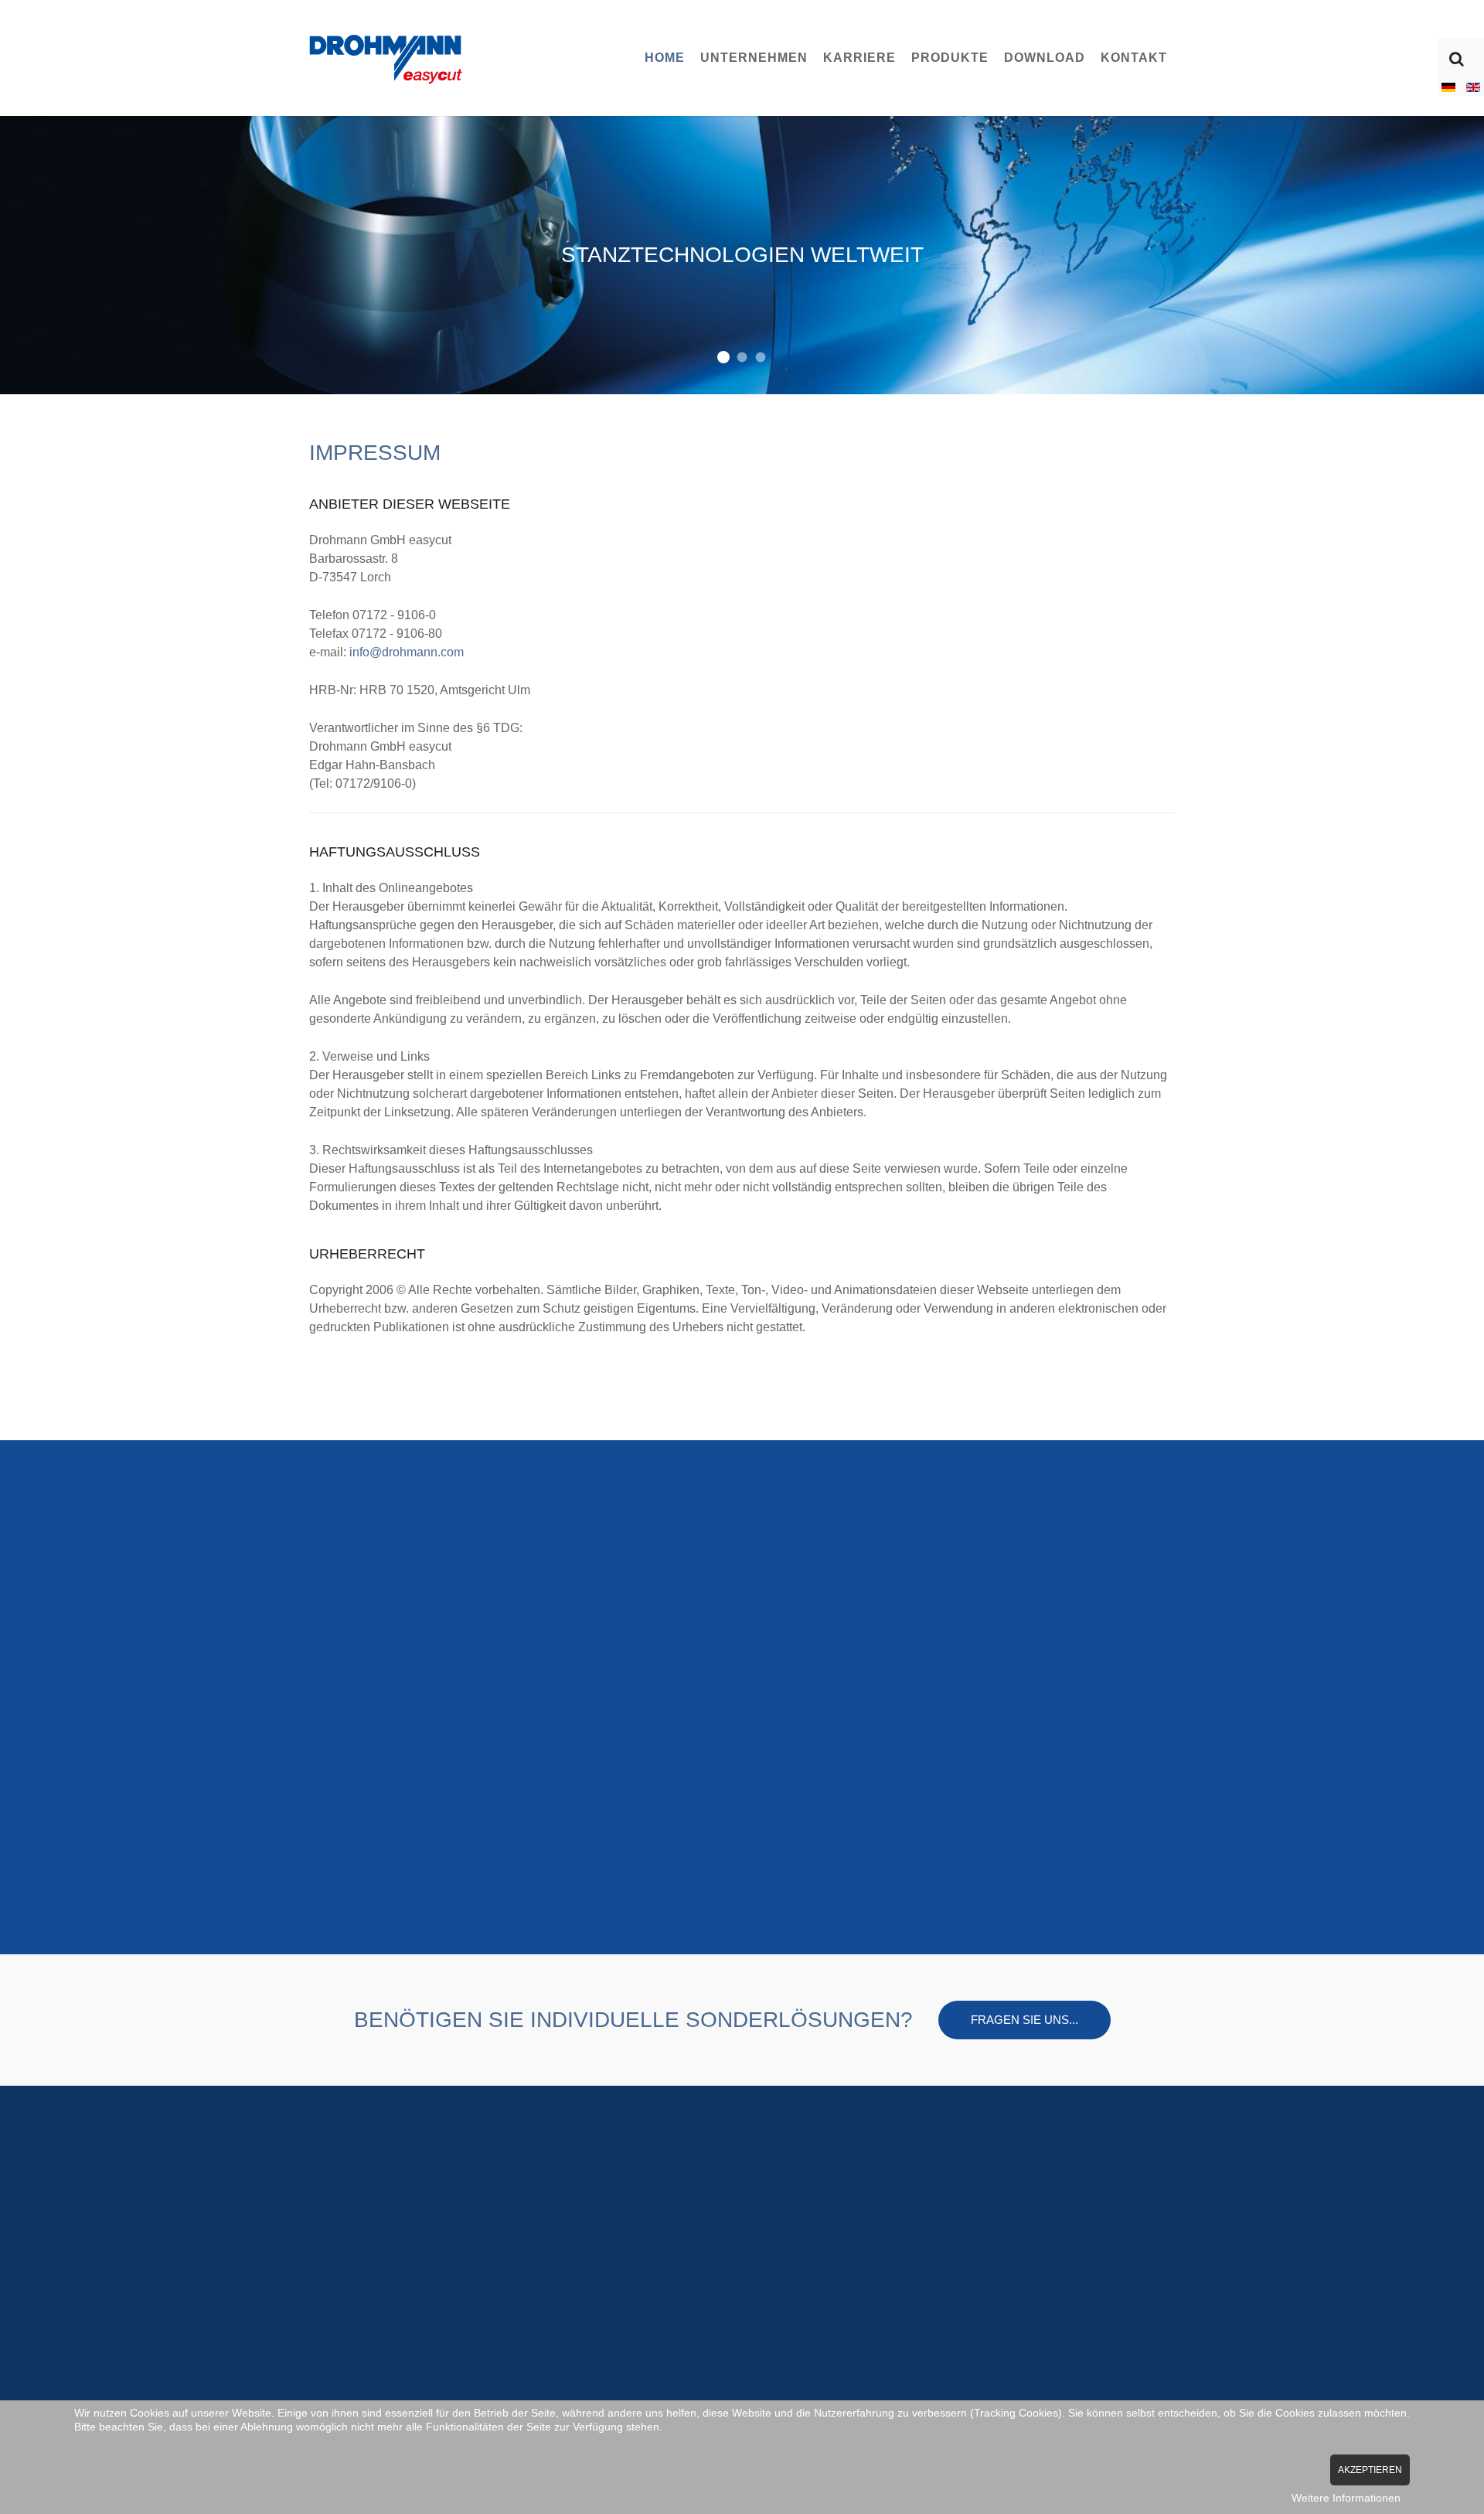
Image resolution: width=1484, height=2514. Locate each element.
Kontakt (1134, 58)
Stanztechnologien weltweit (723, 357)
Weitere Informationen (1346, 2498)
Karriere (859, 58)
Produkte (950, 58)
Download (1045, 58)
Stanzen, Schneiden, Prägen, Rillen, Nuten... (742, 358)
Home (665, 58)
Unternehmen (754, 58)
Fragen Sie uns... (1025, 2020)
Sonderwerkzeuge (761, 358)
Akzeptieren (1370, 2470)
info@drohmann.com (407, 652)
